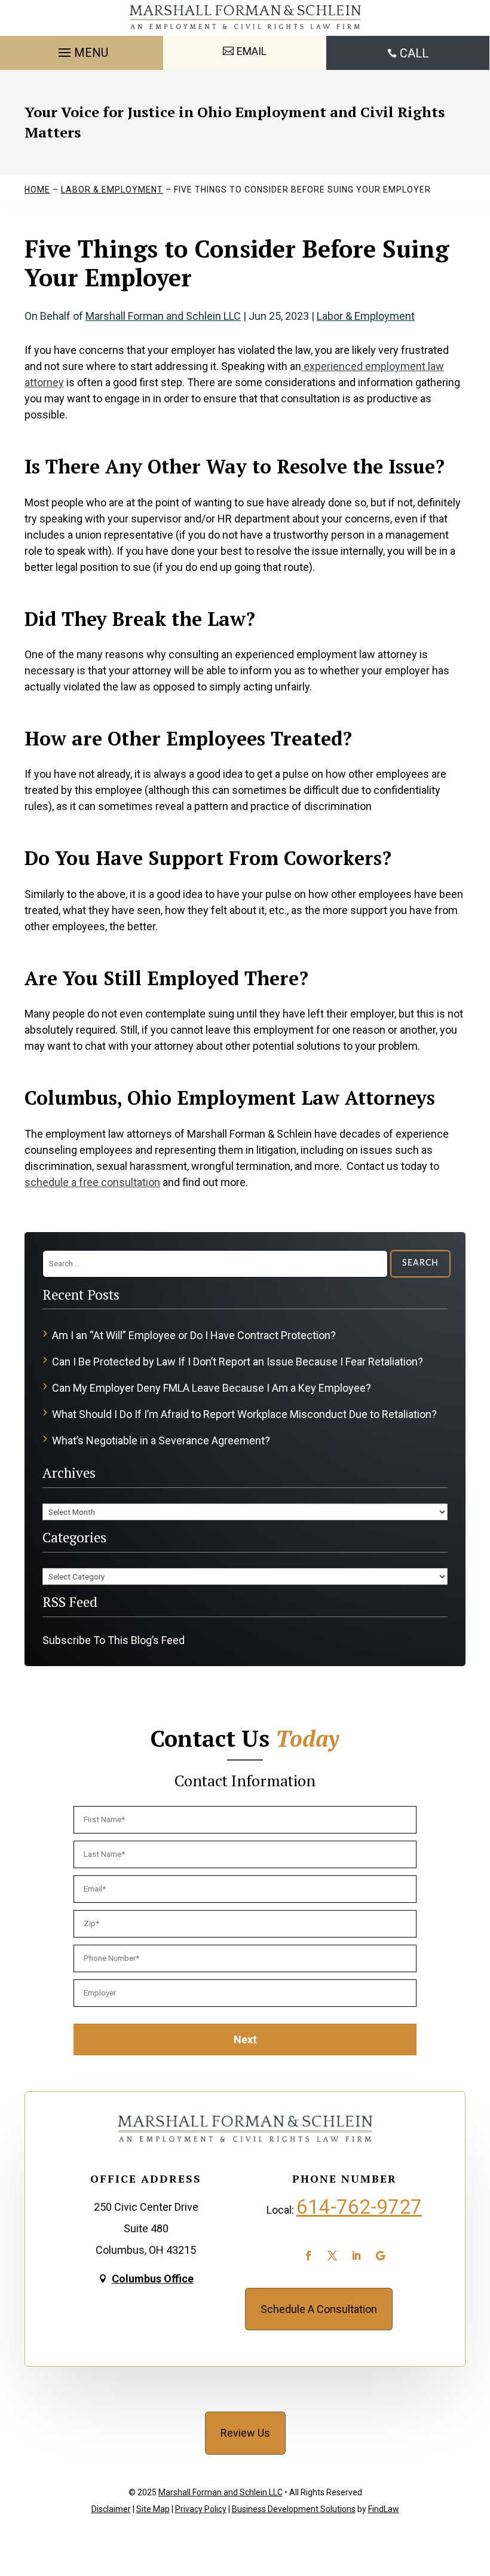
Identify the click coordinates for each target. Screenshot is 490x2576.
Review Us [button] (245, 2433)
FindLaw (384, 2509)
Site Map (153, 2509)
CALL (414, 53)
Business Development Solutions (294, 2509)
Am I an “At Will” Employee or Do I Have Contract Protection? (194, 1335)
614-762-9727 (359, 2207)
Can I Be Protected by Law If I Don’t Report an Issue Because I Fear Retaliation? (238, 1362)
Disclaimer (111, 2509)
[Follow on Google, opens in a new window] (380, 2256)
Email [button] (252, 51)
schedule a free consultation (92, 1182)
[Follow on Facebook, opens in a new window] (308, 2256)
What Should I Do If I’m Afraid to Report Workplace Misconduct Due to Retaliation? (244, 1414)
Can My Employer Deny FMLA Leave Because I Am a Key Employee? (212, 1388)
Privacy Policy (201, 2509)
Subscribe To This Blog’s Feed (114, 1640)
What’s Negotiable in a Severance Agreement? (161, 1440)
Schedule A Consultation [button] (319, 2309)
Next (245, 2039)
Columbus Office (153, 2279)
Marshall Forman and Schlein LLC (163, 316)
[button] (82, 50)
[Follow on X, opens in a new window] (332, 2256)
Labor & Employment (366, 316)
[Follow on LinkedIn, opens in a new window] (356, 2256)
